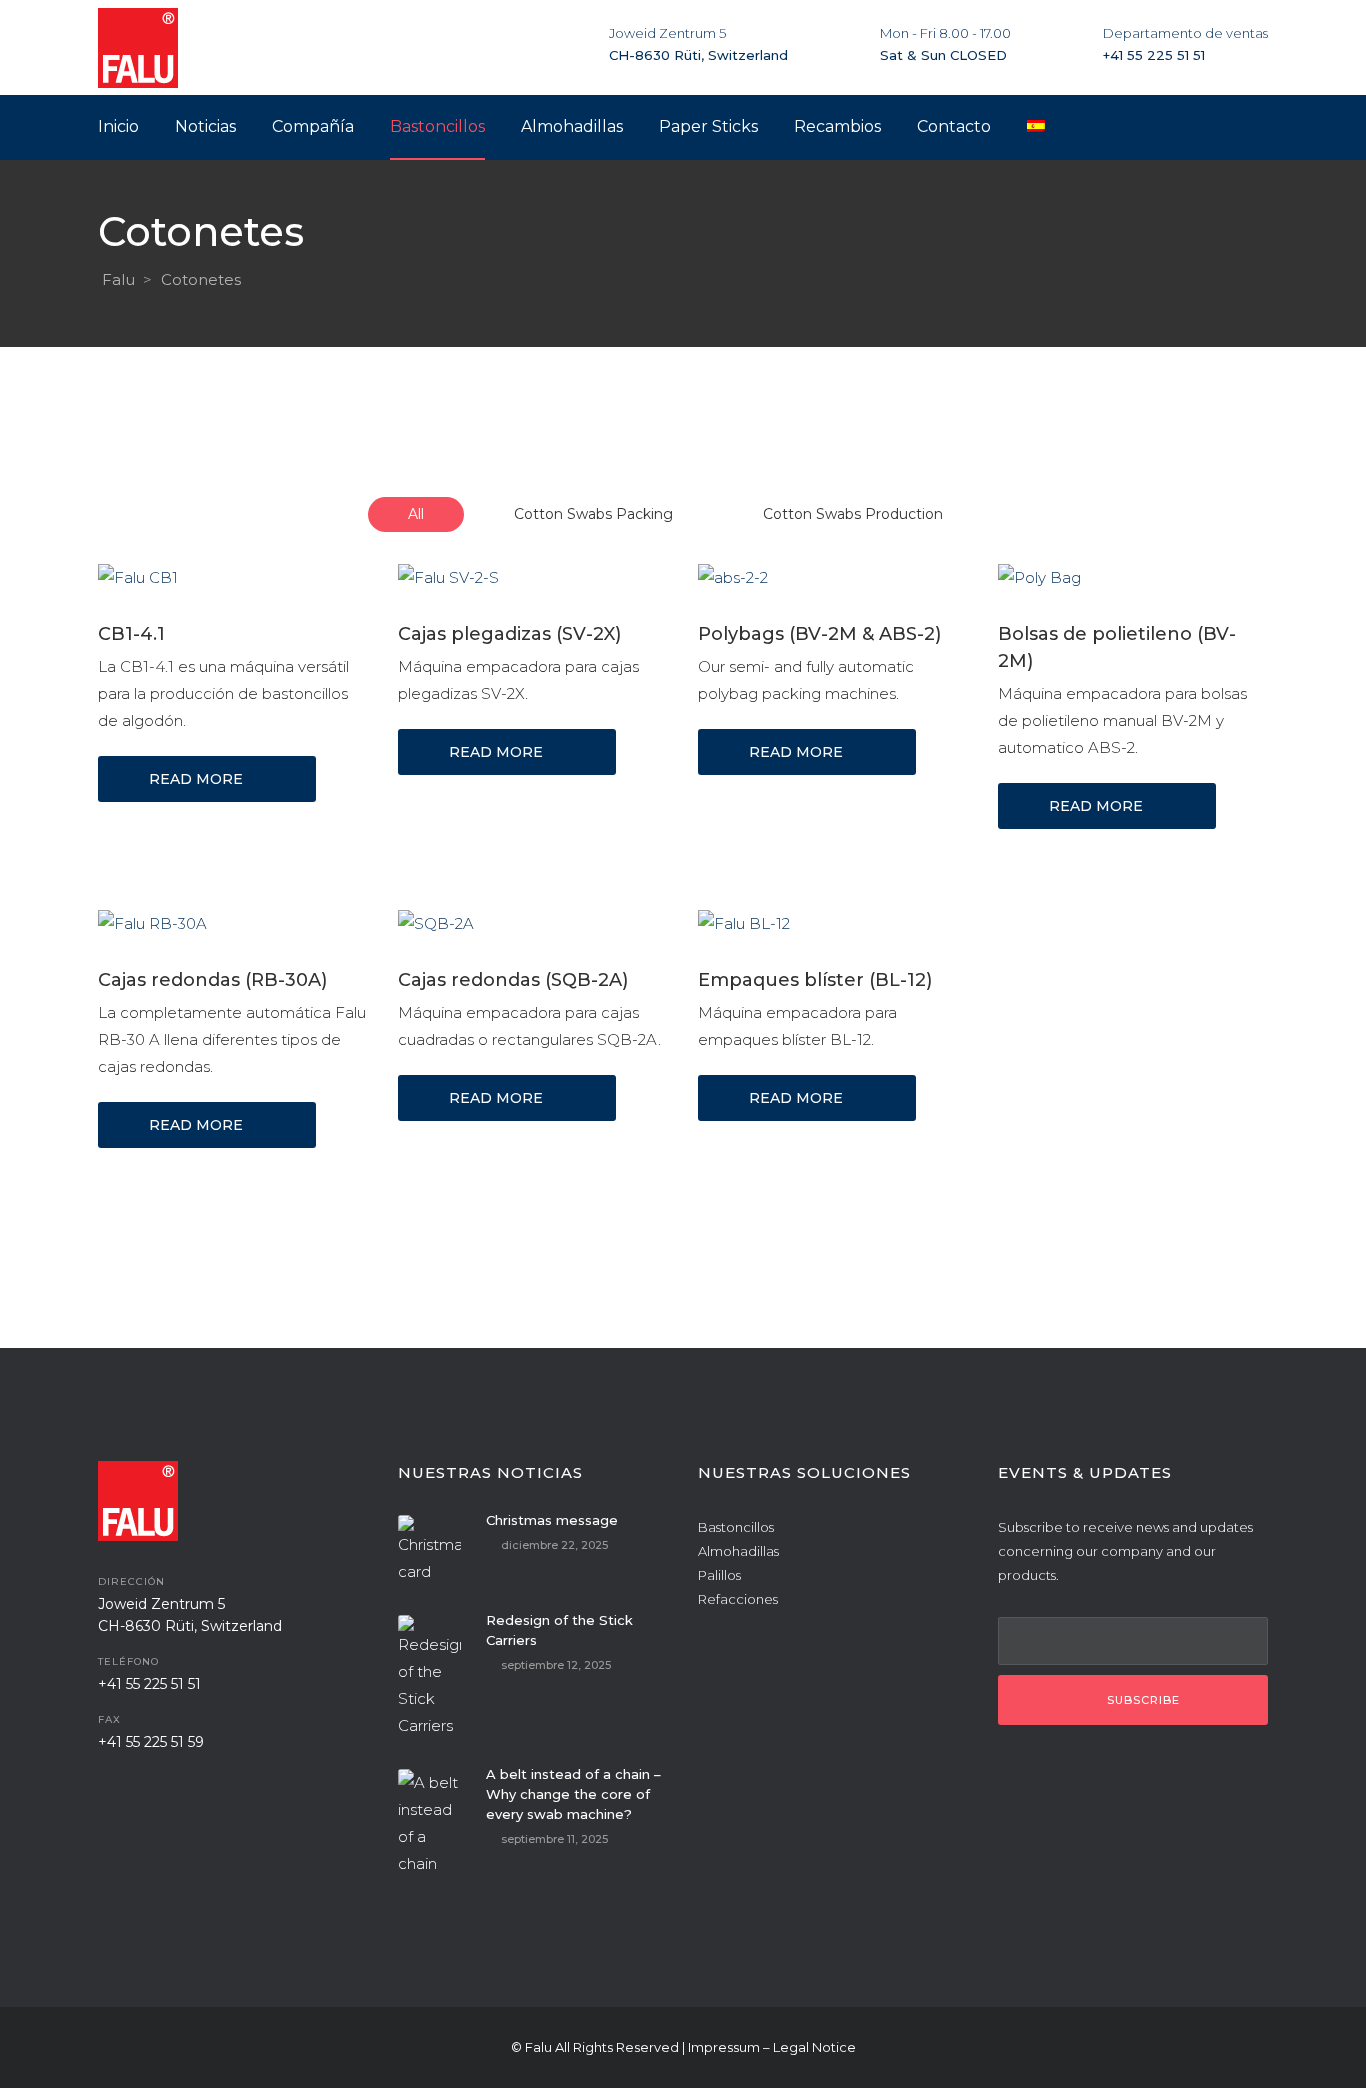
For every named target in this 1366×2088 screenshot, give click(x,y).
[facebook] (118, 1803)
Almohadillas (738, 1551)
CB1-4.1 (131, 634)
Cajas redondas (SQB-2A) (513, 980)
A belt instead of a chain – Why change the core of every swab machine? (573, 1794)
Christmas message (552, 1520)
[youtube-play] (218, 1803)
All (416, 514)
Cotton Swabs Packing (593, 514)
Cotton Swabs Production (853, 514)
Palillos (719, 1575)
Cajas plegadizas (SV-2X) (509, 634)
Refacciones (738, 1599)
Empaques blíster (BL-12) (815, 980)
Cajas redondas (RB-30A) (212, 980)
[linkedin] (168, 1803)
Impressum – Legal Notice (772, 2047)
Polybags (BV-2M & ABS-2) (819, 634)
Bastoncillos (736, 1527)
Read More (196, 779)
